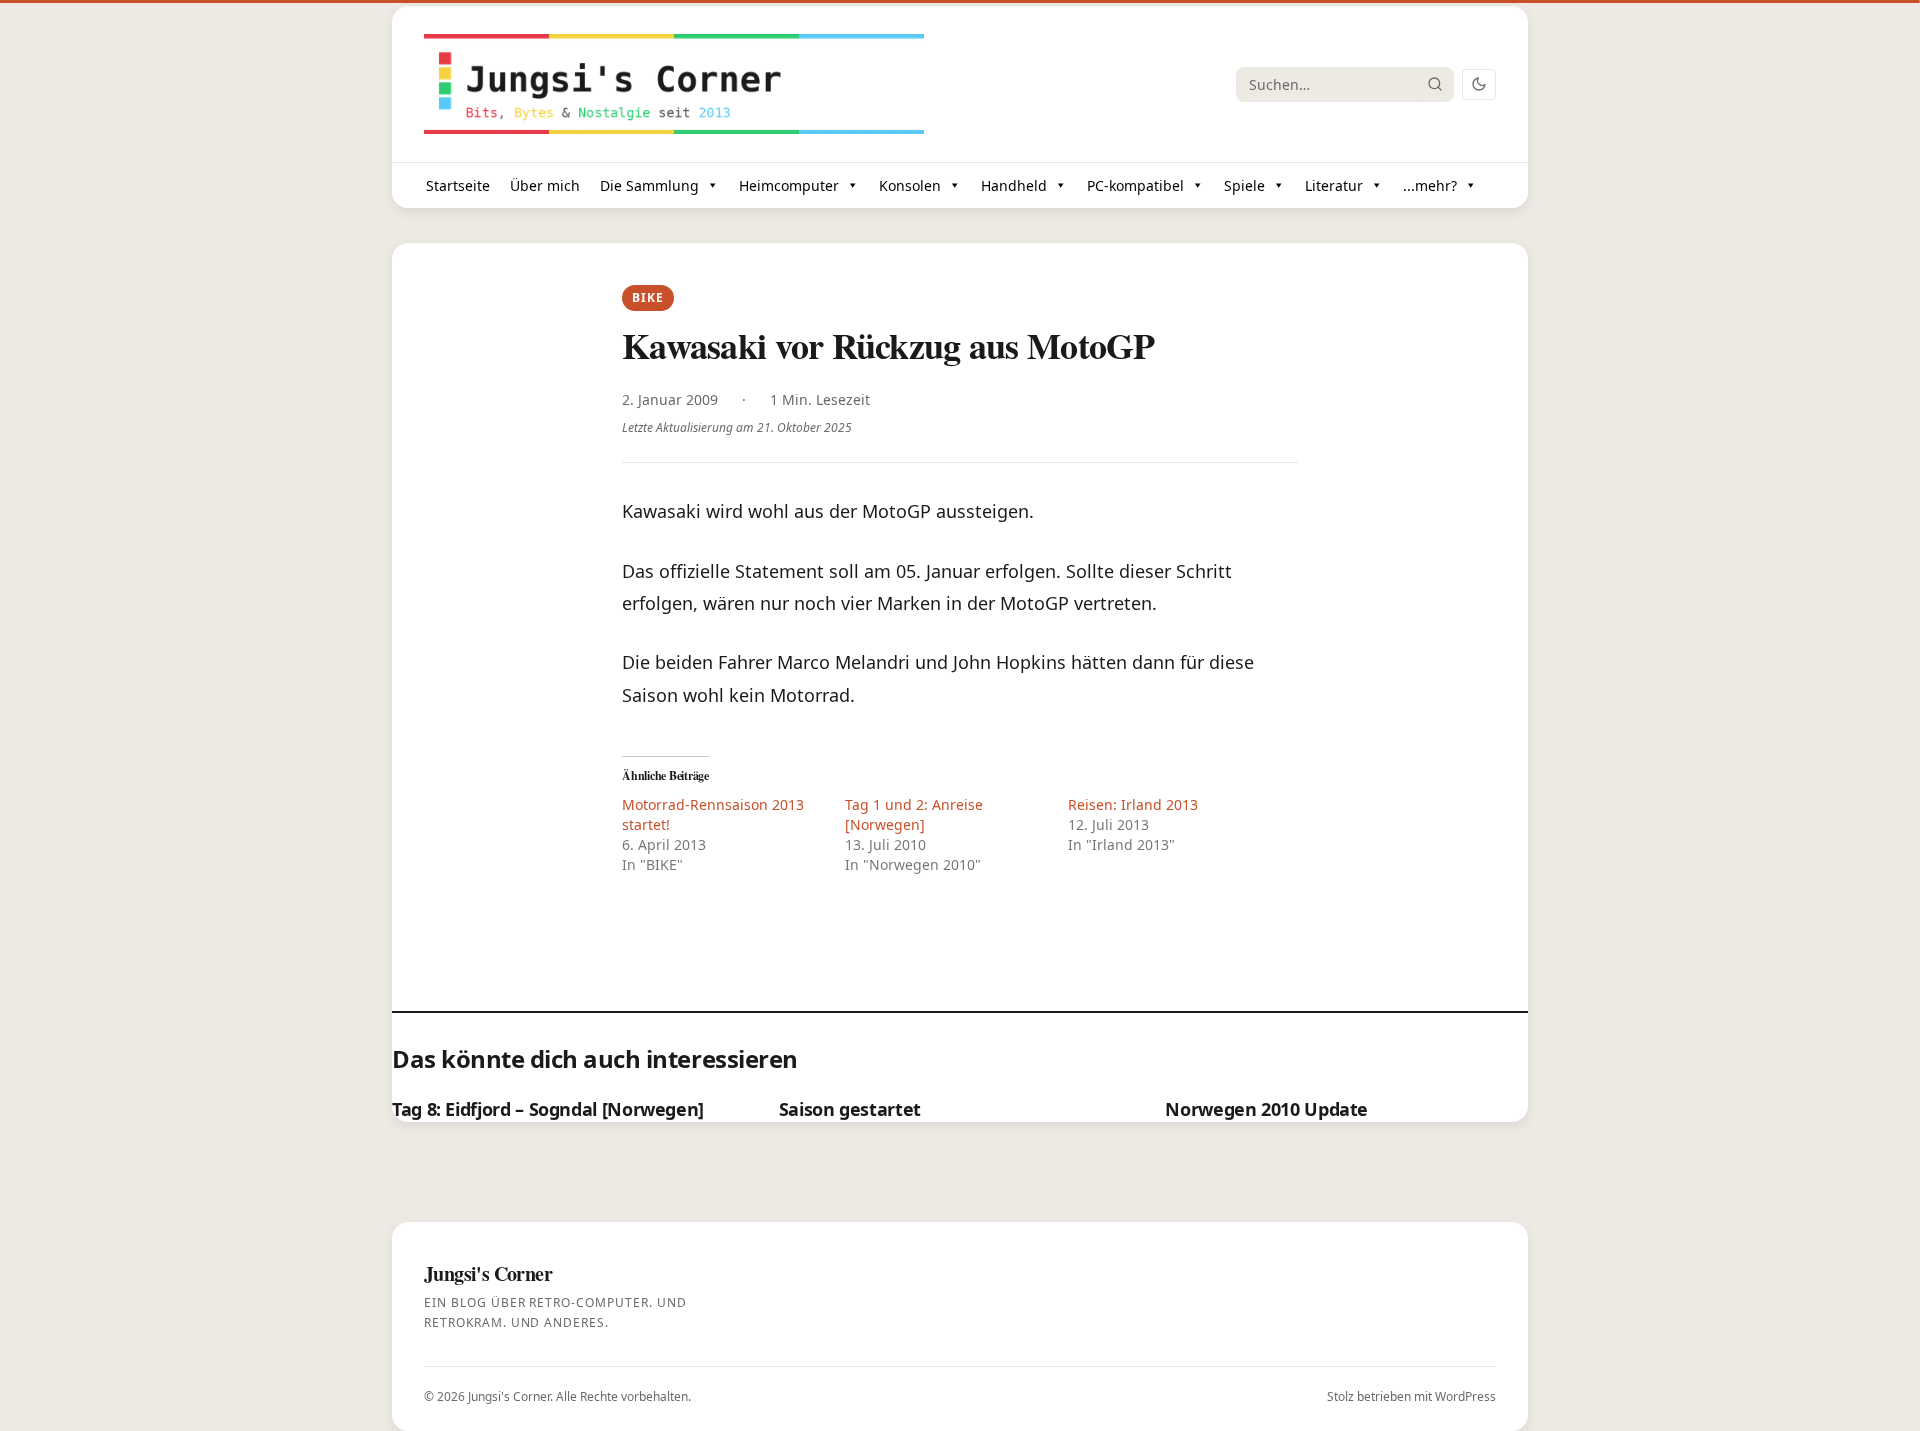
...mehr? (1430, 185)
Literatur (1334, 185)
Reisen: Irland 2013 (1133, 804)
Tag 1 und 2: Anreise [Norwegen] (914, 814)
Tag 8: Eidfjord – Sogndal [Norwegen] (548, 1109)
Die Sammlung (649, 185)
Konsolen (910, 185)
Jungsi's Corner (509, 1396)
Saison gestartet (850, 1109)
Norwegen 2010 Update (1266, 1109)
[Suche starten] (1435, 84)
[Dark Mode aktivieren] (1479, 84)
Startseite (458, 185)
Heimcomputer (789, 185)
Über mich (545, 185)
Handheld (1014, 185)
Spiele (1244, 185)
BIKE (647, 297)
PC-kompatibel (1135, 185)
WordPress (1465, 1396)
